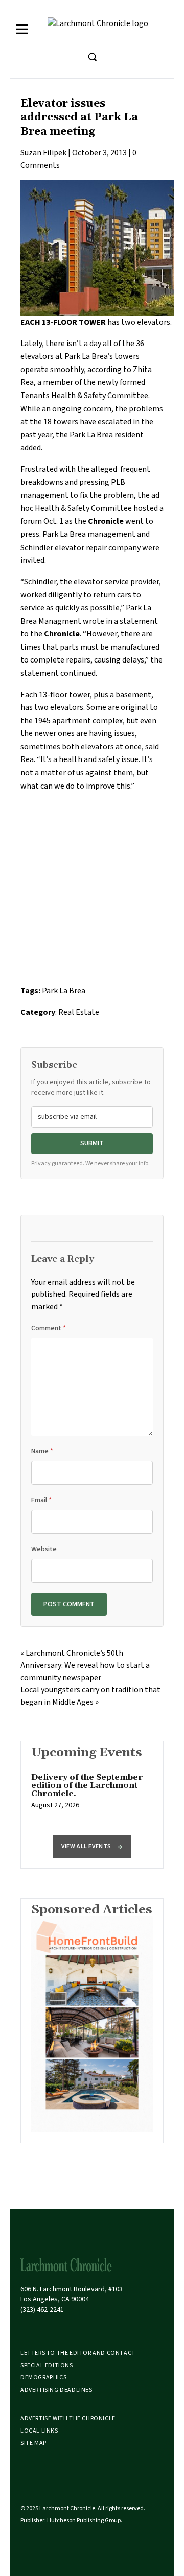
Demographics (43, 2378)
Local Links (39, 2431)
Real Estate (79, 1012)
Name (42, 1451)
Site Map (33, 2443)
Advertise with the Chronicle (68, 2419)
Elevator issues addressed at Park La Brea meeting (79, 118)
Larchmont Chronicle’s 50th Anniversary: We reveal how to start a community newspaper (85, 1665)
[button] (92, 1847)
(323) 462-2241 (42, 2310)
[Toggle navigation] (22, 29)
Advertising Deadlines (56, 2390)
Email (41, 1500)
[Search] (92, 57)
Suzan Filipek (43, 153)
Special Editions (47, 2365)
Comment (49, 1328)
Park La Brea (64, 991)
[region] (92, 1797)
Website (44, 1549)
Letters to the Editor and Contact (78, 2353)
